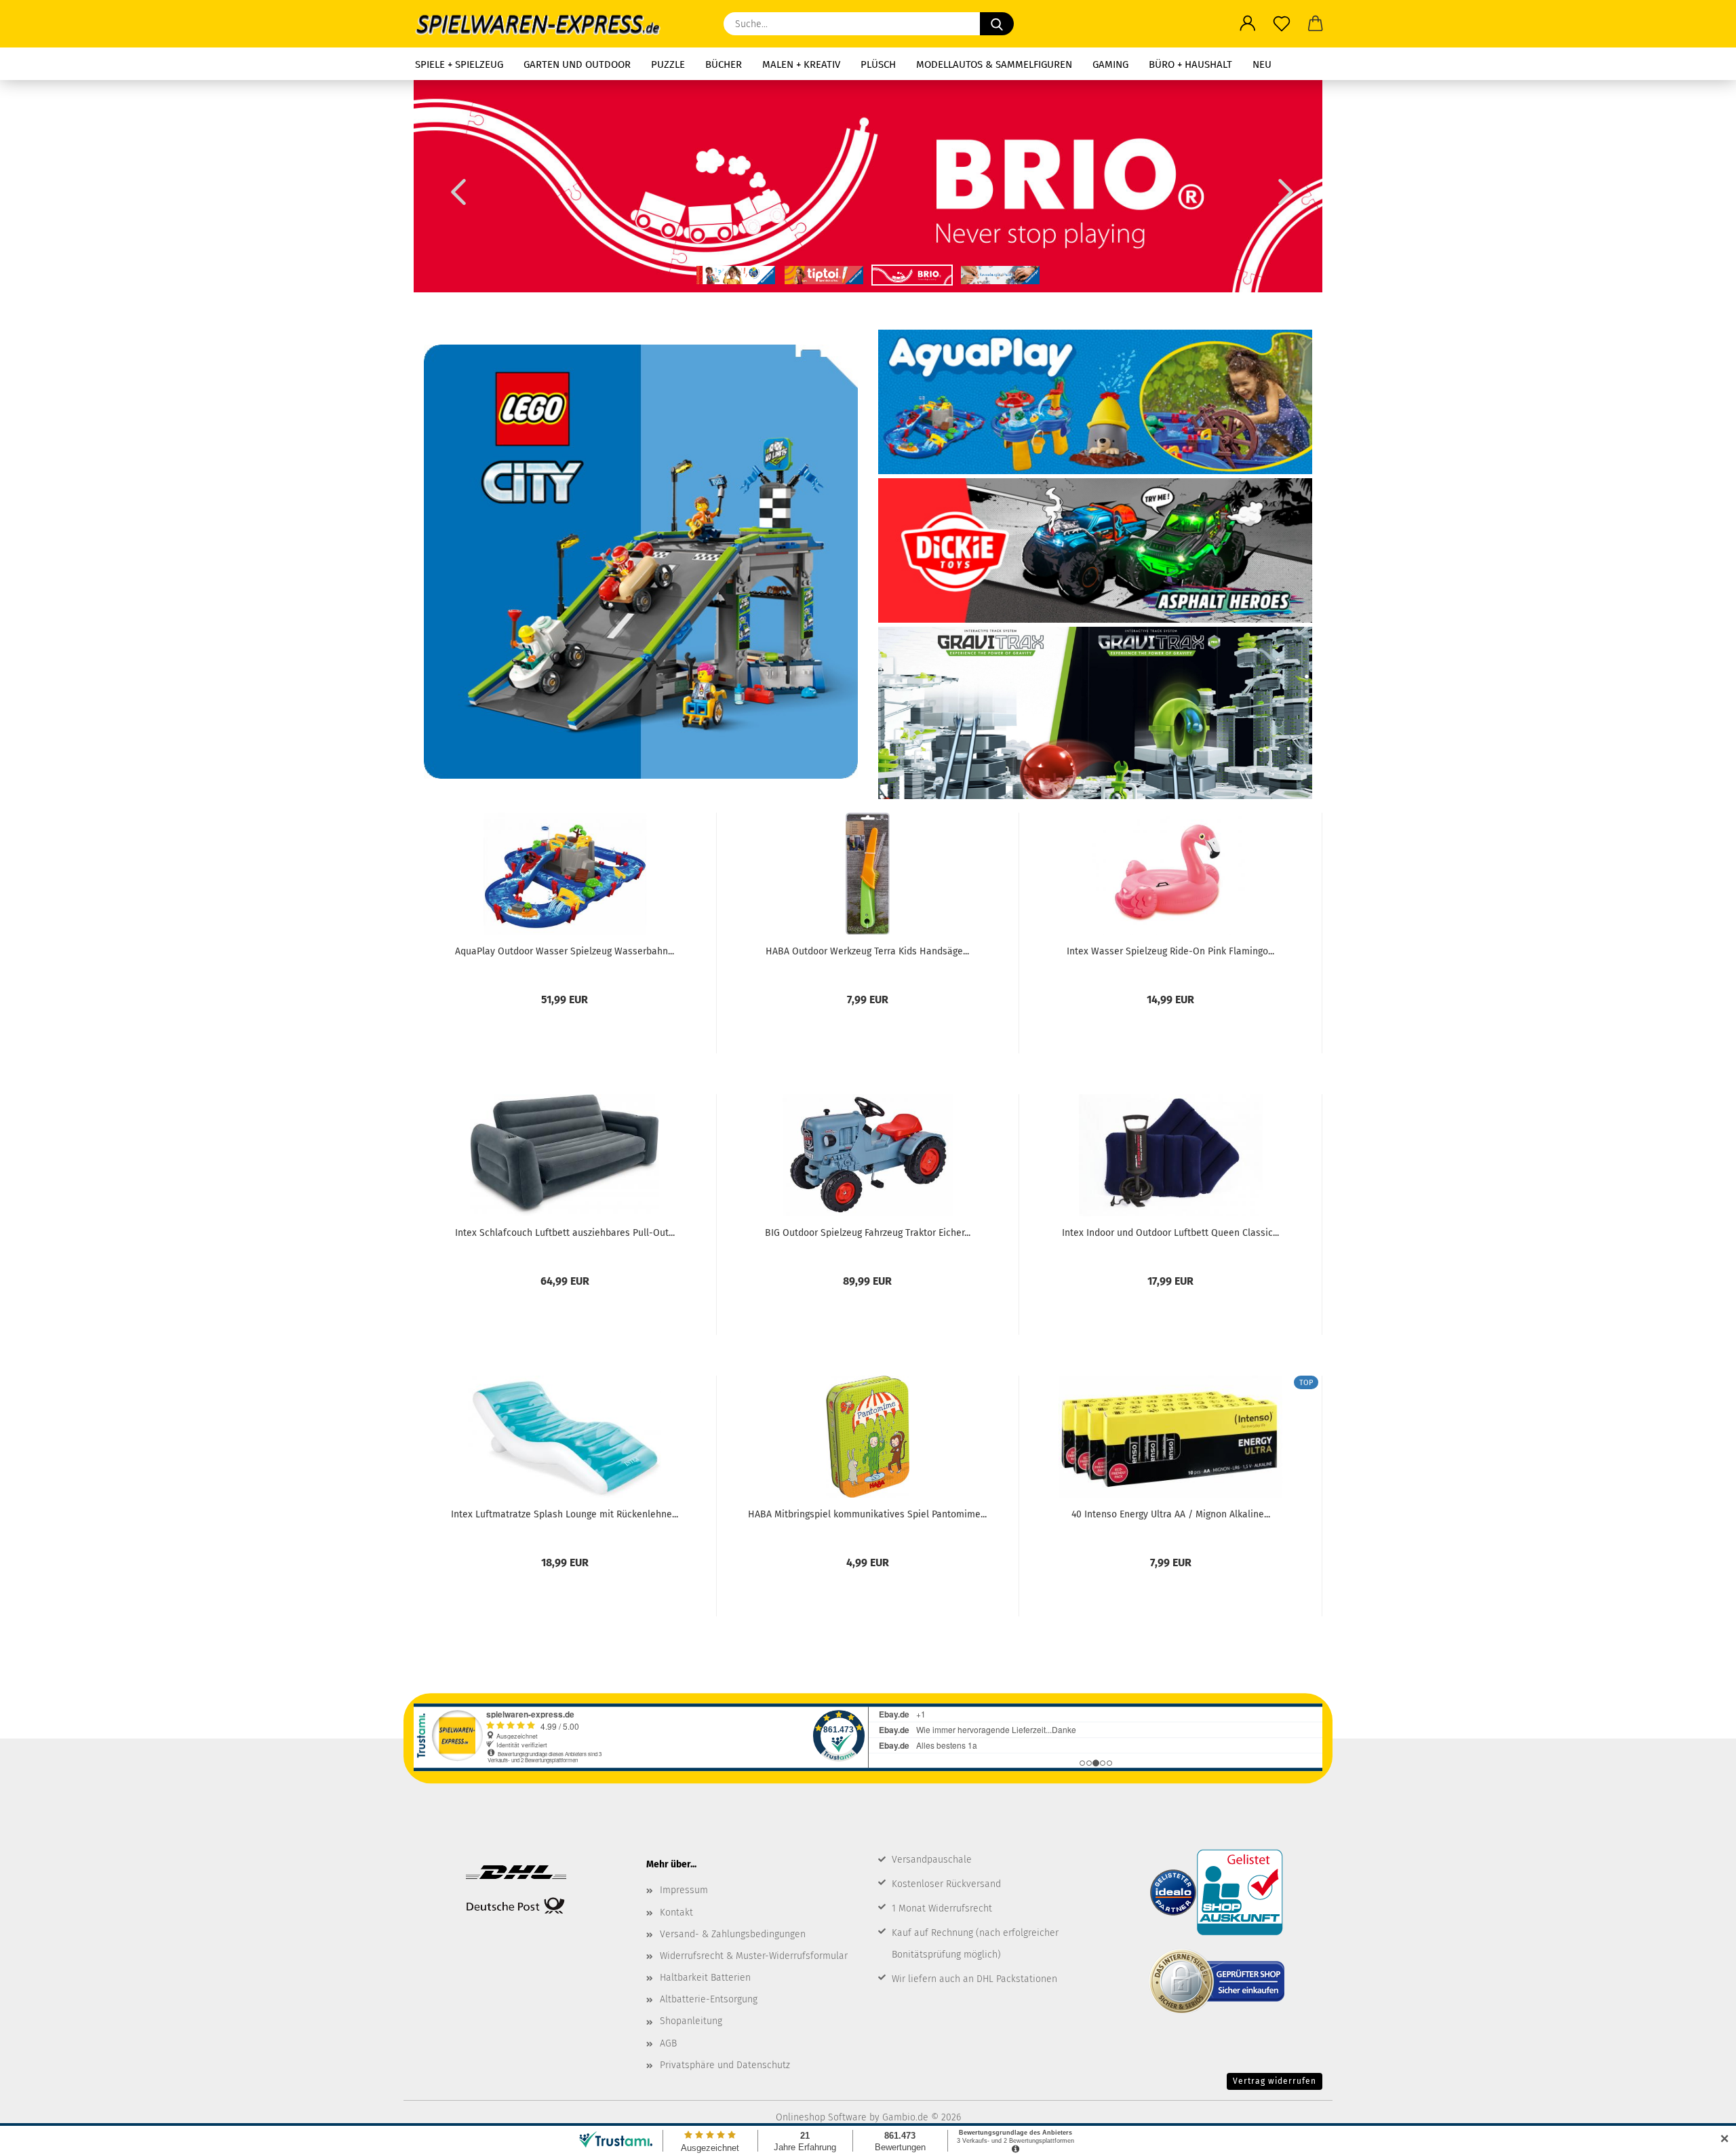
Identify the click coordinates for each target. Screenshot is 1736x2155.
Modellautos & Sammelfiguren (994, 64)
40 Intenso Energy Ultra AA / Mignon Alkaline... (1171, 1514)
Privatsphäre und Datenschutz (725, 2065)
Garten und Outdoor (577, 64)
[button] (1248, 24)
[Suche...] (997, 24)
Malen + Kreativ (801, 64)
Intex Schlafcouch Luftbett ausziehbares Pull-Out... (565, 1233)
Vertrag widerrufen (1275, 2081)
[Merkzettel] (1282, 24)
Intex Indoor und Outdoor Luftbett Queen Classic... (1170, 1233)
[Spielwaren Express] (545, 24)
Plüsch (878, 64)
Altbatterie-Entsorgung (709, 1999)
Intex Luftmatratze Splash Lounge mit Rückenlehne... (565, 1514)
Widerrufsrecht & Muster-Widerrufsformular (754, 1956)
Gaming (1110, 64)
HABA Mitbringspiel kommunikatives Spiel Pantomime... (867, 1514)
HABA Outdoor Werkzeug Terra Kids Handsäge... (867, 951)
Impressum (684, 1890)
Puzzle (668, 64)
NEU (1262, 64)
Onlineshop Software (821, 2117)
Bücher (724, 64)
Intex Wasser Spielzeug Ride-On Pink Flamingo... (1170, 951)
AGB (668, 2043)
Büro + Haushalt (1190, 64)
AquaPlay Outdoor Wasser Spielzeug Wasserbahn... (565, 951)
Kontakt (676, 1913)
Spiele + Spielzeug (459, 64)
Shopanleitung (691, 2021)
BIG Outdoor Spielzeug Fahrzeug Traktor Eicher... (868, 1233)
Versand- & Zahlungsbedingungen (733, 1934)
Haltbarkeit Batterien (705, 1978)
